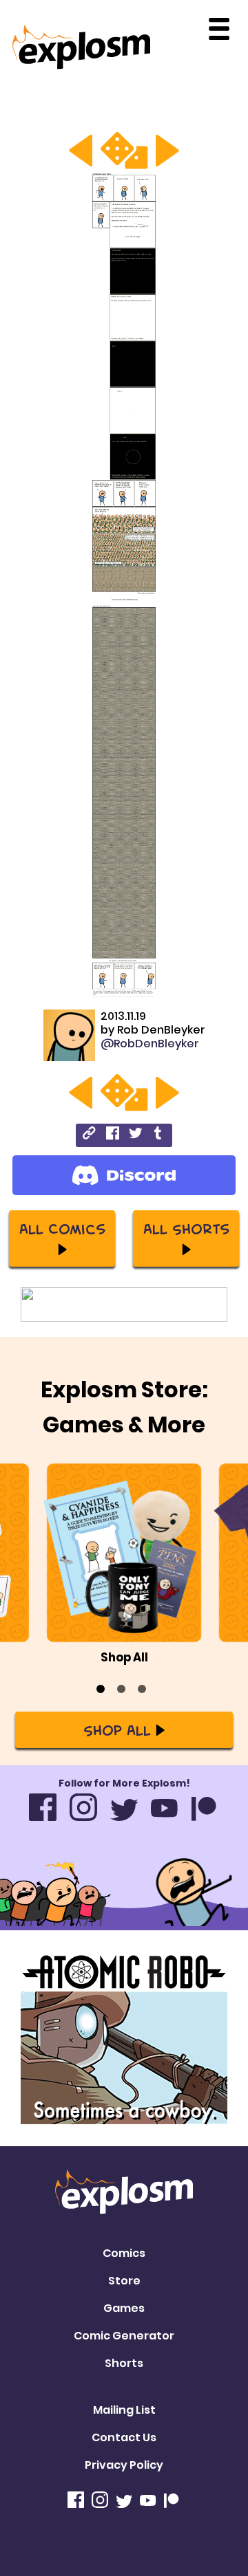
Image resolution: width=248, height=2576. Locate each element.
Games (124, 2308)
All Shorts (186, 1228)
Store (124, 2281)
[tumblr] (159, 1135)
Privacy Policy (124, 2465)
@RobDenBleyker (150, 1044)
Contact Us (124, 2437)
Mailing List (124, 2410)
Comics (124, 2253)
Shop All (117, 1729)
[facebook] (113, 1135)
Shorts (124, 2363)
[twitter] (135, 1135)
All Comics (62, 1228)
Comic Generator (124, 2336)
